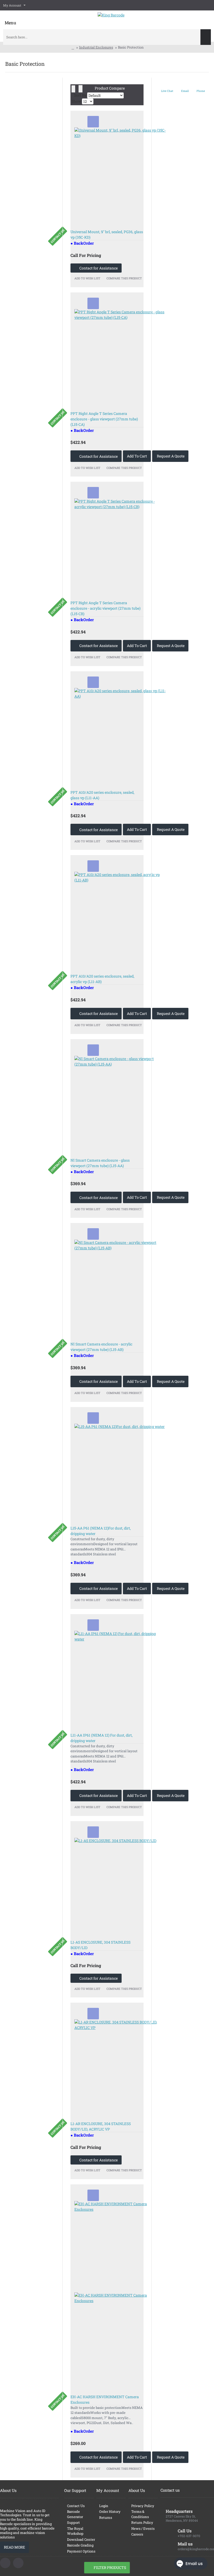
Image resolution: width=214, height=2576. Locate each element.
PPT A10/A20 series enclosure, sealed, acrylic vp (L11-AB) (102, 979)
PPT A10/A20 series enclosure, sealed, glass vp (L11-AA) (102, 795)
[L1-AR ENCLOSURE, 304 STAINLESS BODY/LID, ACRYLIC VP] (120, 2065)
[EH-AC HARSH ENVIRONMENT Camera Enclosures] (120, 2292)
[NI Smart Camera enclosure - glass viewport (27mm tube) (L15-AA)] (120, 1102)
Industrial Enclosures (96, 47)
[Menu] (10, 19)
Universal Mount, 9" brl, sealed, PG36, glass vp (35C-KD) (107, 234)
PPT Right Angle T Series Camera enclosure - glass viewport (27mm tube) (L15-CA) (104, 419)
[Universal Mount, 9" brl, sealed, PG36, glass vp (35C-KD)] (120, 173)
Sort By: (81, 95)
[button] (93, 122)
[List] (81, 89)
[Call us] (5, 2563)
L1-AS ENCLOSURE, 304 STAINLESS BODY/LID (100, 1945)
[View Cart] (207, 18)
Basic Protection (131, 47)
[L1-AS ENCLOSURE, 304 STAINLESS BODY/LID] (120, 1884)
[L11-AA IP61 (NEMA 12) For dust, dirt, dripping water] (120, 1677)
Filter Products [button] (110, 2568)
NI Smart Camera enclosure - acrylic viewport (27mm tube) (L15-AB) (101, 1347)
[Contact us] (18, 2563)
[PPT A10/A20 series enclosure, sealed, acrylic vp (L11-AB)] (120, 918)
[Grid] (73, 89)
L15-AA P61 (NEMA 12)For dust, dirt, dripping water (101, 1531)
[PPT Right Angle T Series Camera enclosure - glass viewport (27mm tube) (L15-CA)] (120, 355)
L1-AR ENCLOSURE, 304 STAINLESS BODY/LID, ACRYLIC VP (101, 2126)
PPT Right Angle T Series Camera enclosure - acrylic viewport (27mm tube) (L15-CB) (105, 608)
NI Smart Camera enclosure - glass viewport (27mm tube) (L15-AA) (100, 1163)
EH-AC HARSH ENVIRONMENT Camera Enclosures (105, 2399)
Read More (14, 2547)
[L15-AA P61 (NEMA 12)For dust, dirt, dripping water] (120, 1469)
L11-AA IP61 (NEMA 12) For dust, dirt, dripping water (102, 1738)
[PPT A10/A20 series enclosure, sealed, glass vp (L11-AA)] (120, 734)
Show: (77, 101)
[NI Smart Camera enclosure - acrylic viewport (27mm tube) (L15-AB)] (120, 1285)
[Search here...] (206, 37)
